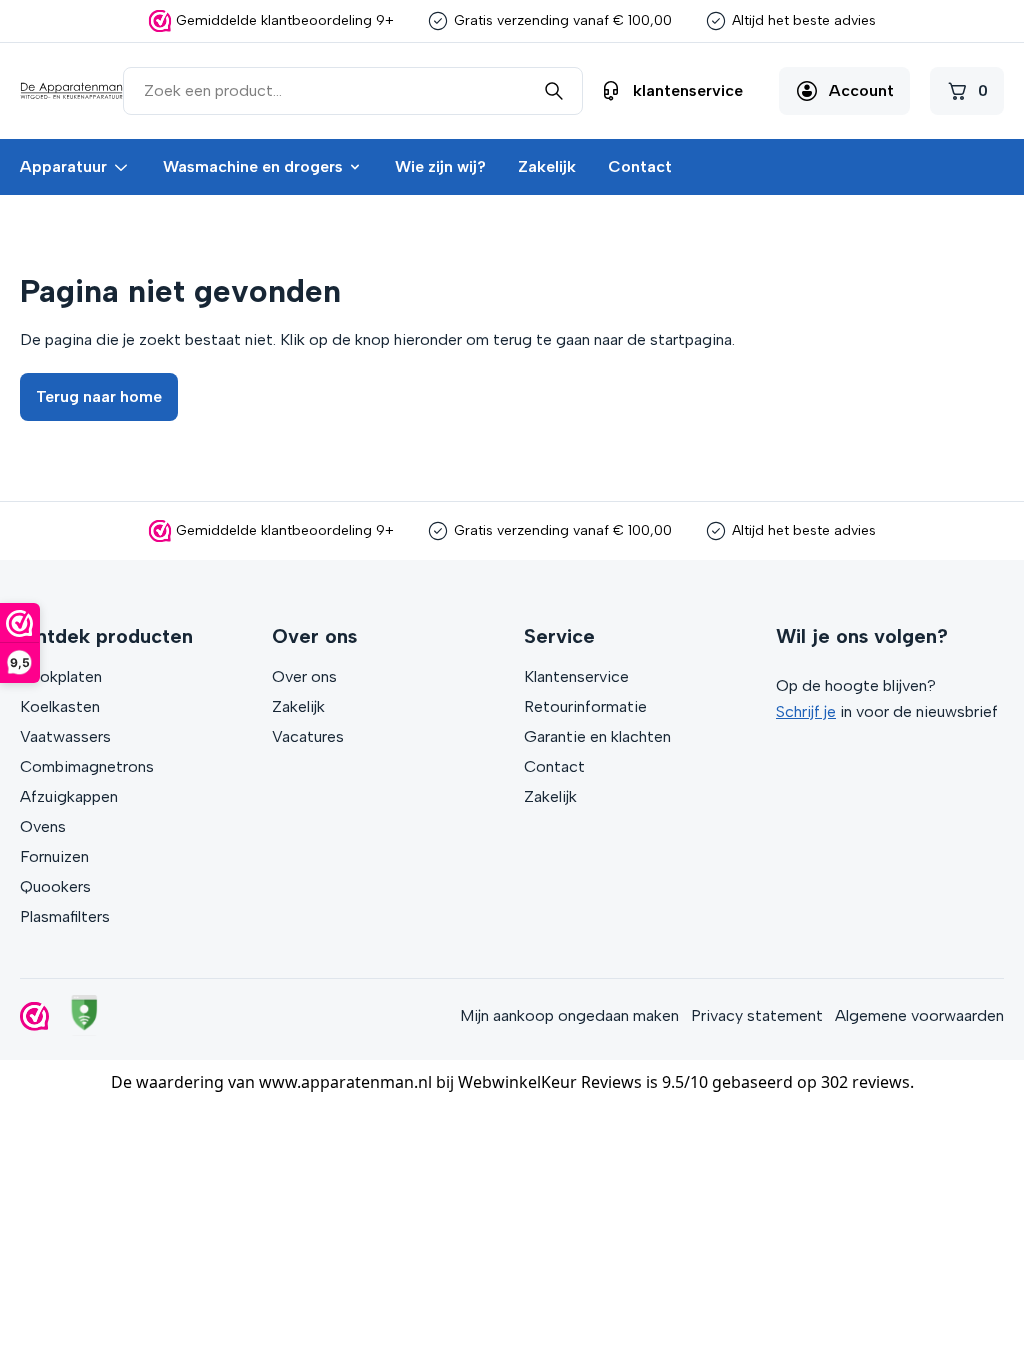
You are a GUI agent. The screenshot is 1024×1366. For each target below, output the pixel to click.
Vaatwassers (65, 736)
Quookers (55, 886)
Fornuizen (54, 856)
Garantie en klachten (597, 736)
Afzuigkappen (69, 796)
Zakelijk (547, 166)
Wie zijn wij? (440, 166)
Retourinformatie (585, 706)
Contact (640, 166)
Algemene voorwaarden (919, 1015)
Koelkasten (60, 706)
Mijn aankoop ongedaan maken (569, 1015)
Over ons (304, 676)
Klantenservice (576, 676)
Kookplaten (61, 676)
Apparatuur (63, 166)
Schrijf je (806, 711)
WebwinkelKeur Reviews (550, 1082)
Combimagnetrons (87, 766)
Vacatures (308, 736)
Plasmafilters (65, 916)
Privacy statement (757, 1015)
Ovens (43, 826)
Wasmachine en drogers (253, 166)
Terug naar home (99, 396)
